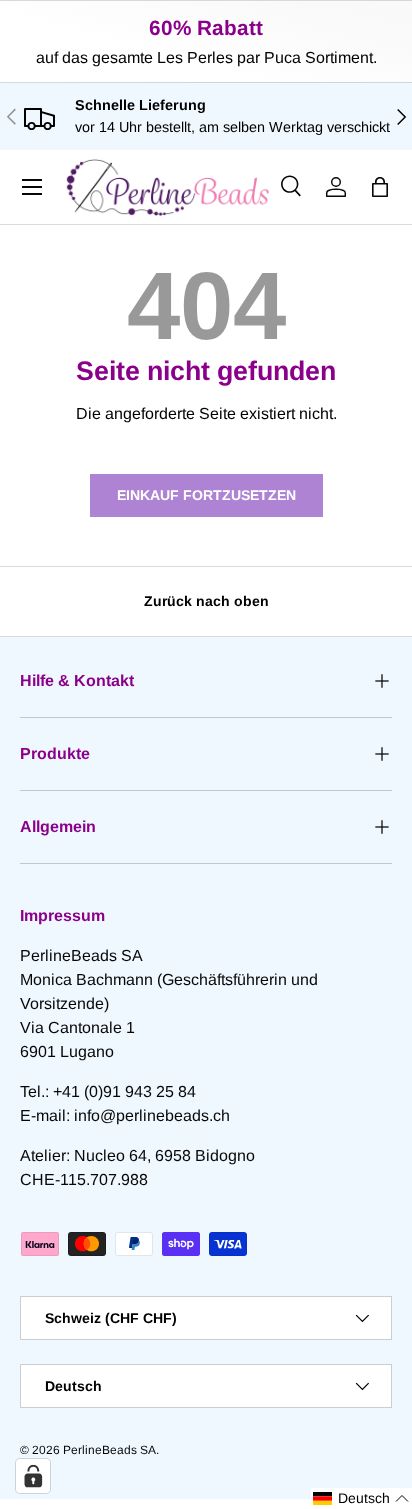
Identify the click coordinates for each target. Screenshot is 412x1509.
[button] (380, 187)
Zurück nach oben (206, 601)
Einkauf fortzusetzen (206, 495)
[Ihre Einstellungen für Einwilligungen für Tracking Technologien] (33, 1476)
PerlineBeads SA (109, 1450)
